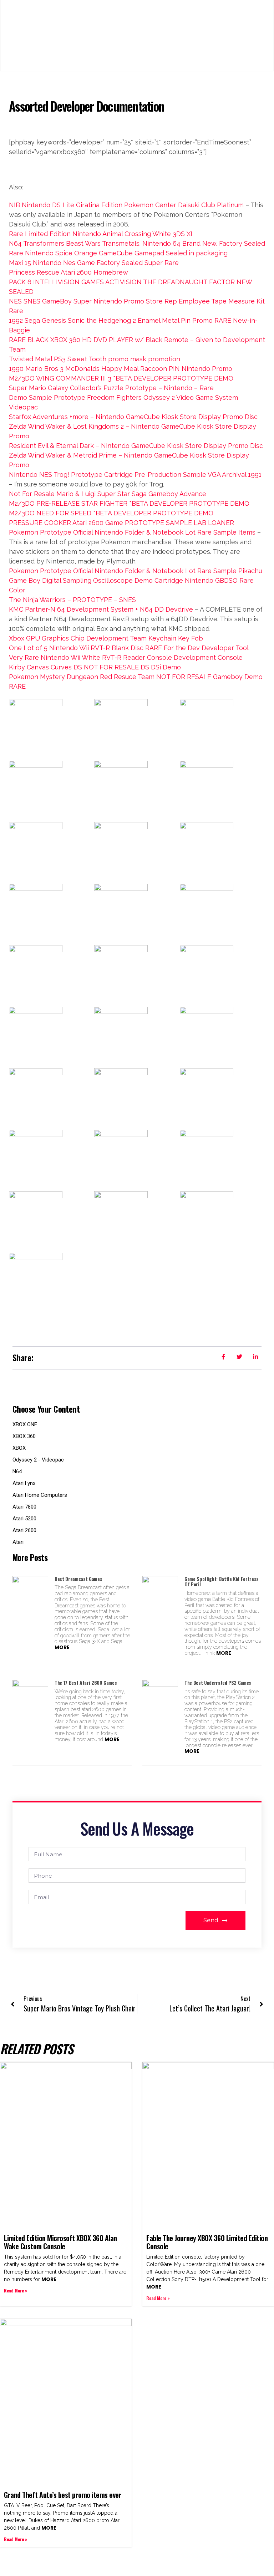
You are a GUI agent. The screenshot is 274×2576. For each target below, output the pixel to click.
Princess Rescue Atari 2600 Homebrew (68, 272)
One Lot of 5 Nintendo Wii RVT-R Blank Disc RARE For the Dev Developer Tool (129, 648)
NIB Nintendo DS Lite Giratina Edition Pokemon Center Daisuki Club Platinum (126, 205)
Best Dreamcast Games (78, 1579)
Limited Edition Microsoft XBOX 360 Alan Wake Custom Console (60, 2242)
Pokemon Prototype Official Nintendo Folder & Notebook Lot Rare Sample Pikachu (136, 571)
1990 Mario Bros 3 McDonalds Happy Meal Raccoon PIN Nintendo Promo (121, 369)
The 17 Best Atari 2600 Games (86, 1682)
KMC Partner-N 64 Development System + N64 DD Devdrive (101, 609)
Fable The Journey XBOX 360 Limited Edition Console (207, 2242)
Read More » (16, 2291)
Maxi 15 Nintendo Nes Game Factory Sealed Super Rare (94, 263)
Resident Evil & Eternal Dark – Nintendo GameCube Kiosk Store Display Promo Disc (136, 446)
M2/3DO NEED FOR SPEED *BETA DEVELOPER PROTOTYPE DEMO (111, 513)
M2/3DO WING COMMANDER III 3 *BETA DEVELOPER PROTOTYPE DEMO (121, 378)
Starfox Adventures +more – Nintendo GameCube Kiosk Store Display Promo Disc (133, 417)
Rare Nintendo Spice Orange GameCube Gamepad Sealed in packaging (118, 253)
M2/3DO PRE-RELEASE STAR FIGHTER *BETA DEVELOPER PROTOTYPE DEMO (129, 503)
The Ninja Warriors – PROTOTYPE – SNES (72, 600)
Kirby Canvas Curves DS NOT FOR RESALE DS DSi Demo (95, 667)
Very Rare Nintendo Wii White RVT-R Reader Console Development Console (126, 657)
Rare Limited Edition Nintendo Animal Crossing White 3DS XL (102, 234)
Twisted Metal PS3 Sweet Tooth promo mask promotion (95, 359)
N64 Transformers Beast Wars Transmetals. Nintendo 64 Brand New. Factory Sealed (137, 243)
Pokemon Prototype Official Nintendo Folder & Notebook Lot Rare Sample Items (132, 532)
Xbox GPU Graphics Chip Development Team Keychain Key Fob (106, 638)
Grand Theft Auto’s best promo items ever (63, 2495)
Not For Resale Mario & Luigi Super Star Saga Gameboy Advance (108, 494)
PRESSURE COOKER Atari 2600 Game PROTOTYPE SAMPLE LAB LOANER (121, 523)
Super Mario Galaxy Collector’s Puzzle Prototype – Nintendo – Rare (111, 388)
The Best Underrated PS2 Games (218, 1682)
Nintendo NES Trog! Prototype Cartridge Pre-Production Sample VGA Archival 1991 (135, 475)
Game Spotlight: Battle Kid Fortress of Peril (222, 1582)
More (62, 1647)
